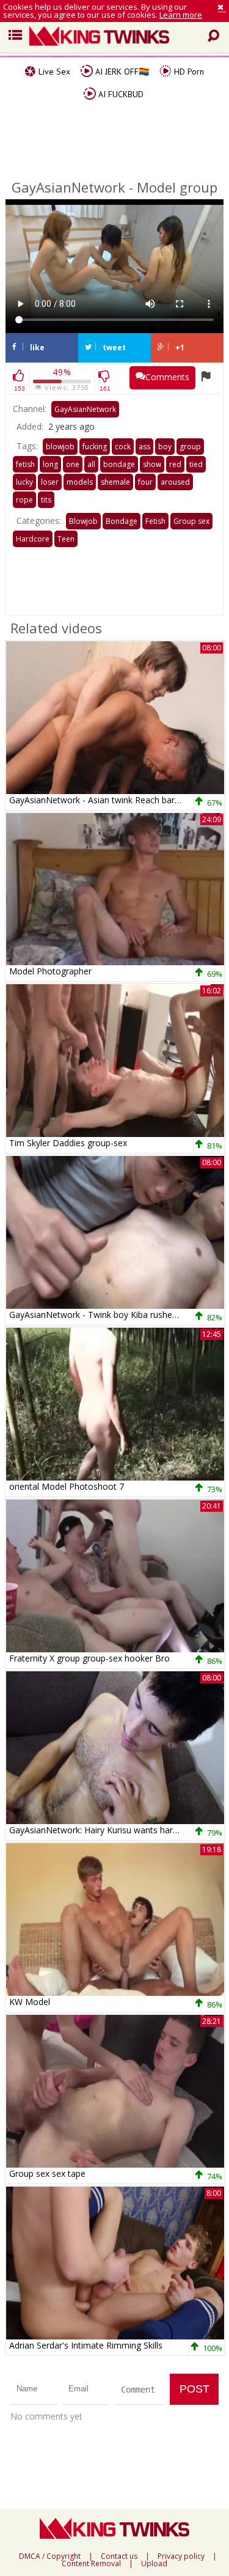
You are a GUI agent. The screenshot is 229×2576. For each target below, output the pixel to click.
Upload (154, 2564)
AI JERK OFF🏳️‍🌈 (121, 72)
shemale (115, 482)
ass (144, 447)
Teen (66, 539)
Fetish (155, 521)
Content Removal (91, 2564)
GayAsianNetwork (85, 409)
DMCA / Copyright (50, 2556)
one (73, 464)
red (175, 464)
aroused (175, 482)
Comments (167, 377)
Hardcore (33, 539)
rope (24, 500)
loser (50, 482)
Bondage (122, 521)
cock (123, 447)
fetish (25, 464)
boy (165, 447)
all (91, 464)
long (50, 464)
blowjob (60, 447)
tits (46, 500)
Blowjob (83, 521)
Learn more (181, 15)
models (80, 482)
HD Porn (188, 72)
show (152, 464)
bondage (119, 464)
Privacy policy (181, 2556)
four (145, 482)
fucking (95, 447)
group (190, 447)
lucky (24, 482)
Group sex (191, 521)
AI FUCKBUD (120, 94)
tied (196, 464)
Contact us (119, 2556)
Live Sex (53, 72)
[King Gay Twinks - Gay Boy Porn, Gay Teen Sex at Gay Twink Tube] (119, 37)
